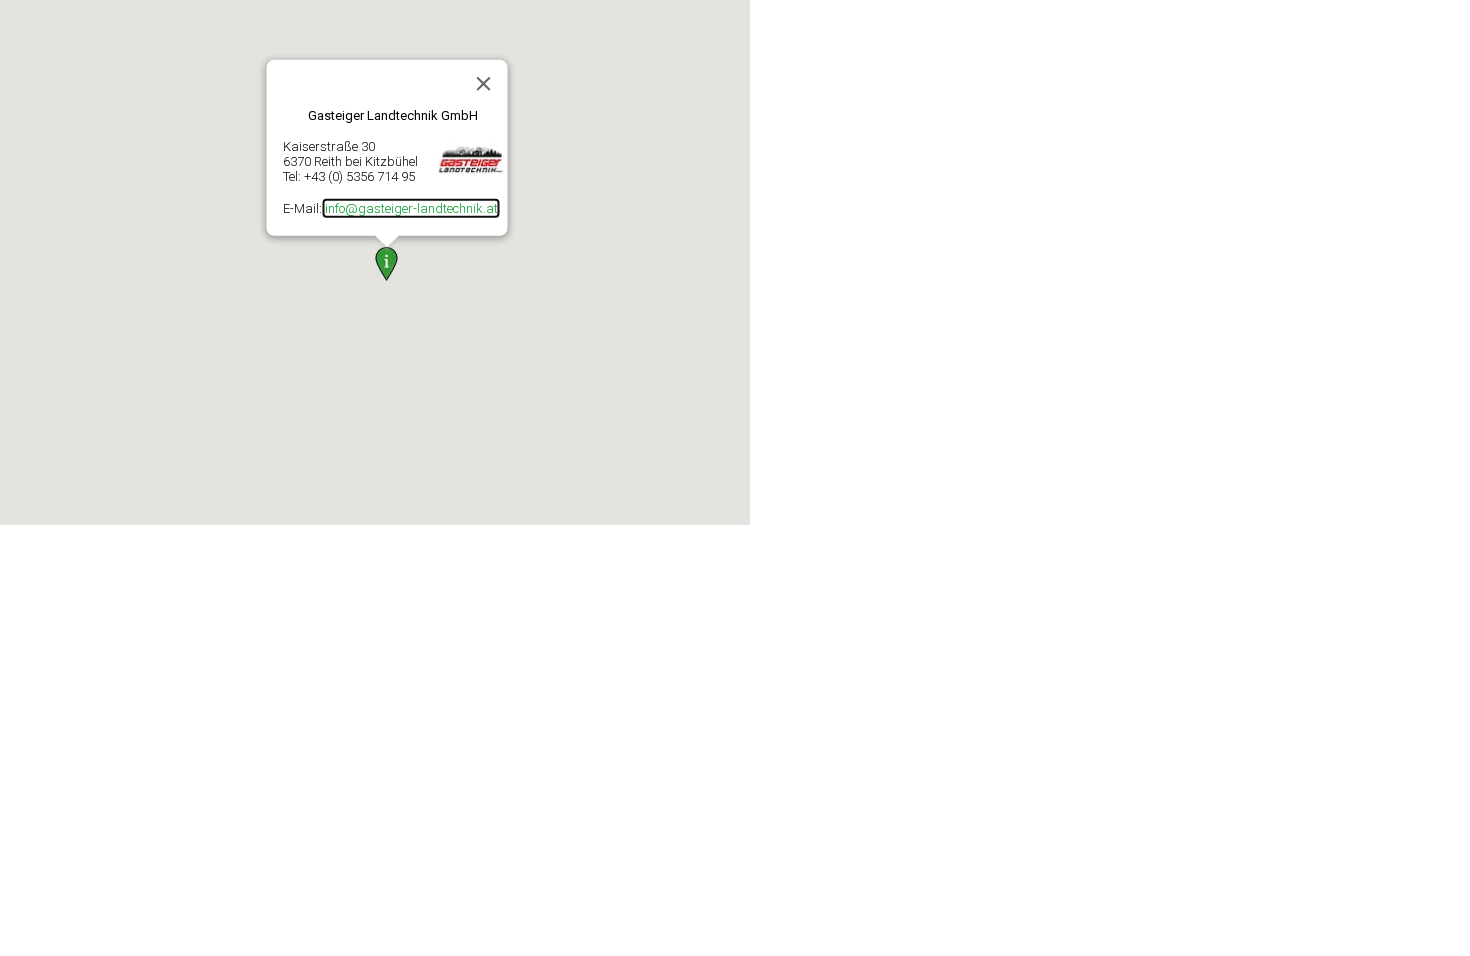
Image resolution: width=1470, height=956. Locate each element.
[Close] (484, 83)
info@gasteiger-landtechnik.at (411, 207)
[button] (386, 264)
